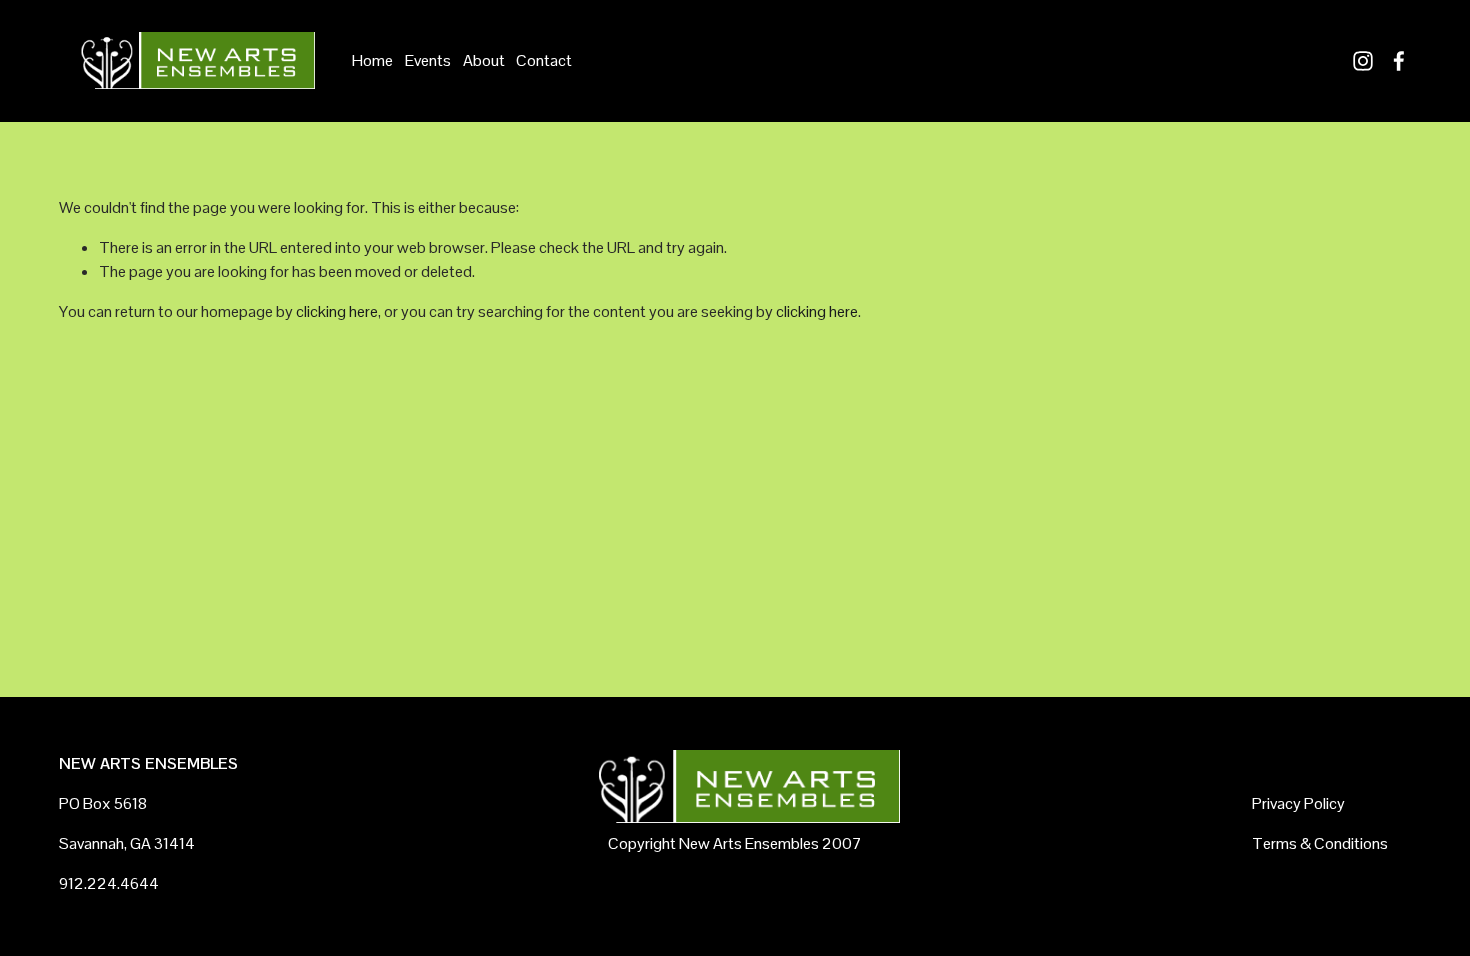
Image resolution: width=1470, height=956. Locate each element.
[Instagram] (1363, 61)
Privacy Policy (1298, 803)
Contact (544, 60)
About (484, 60)
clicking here (337, 311)
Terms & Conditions (1320, 843)
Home (372, 60)
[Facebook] (1399, 61)
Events (428, 60)
